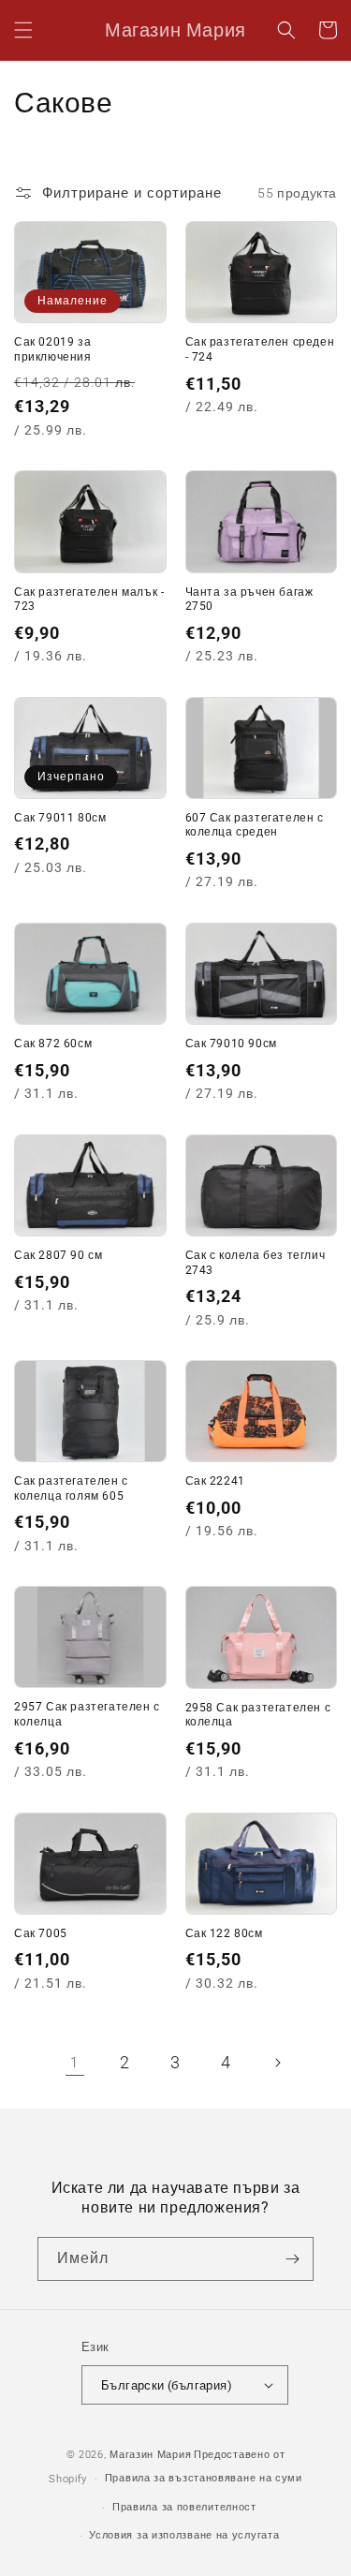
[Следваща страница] (277, 2063)
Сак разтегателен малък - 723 (89, 600)
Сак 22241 (215, 1481)
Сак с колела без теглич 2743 (256, 1263)
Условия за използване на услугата (184, 2535)
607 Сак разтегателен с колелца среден (255, 825)
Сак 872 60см (53, 1044)
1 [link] (74, 2063)
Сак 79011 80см (60, 818)
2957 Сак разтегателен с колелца (87, 1714)
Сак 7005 (41, 1933)
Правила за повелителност (184, 2507)
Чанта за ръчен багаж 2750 (249, 600)
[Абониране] (292, 2259)
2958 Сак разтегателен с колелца (258, 1715)
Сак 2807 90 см (58, 1255)
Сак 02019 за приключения (53, 349)
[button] (23, 30)
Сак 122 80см (224, 1933)
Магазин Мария (150, 2455)
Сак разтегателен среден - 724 (260, 349)
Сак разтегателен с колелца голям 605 (71, 1488)
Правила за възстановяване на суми (204, 2478)
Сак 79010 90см (231, 1044)
